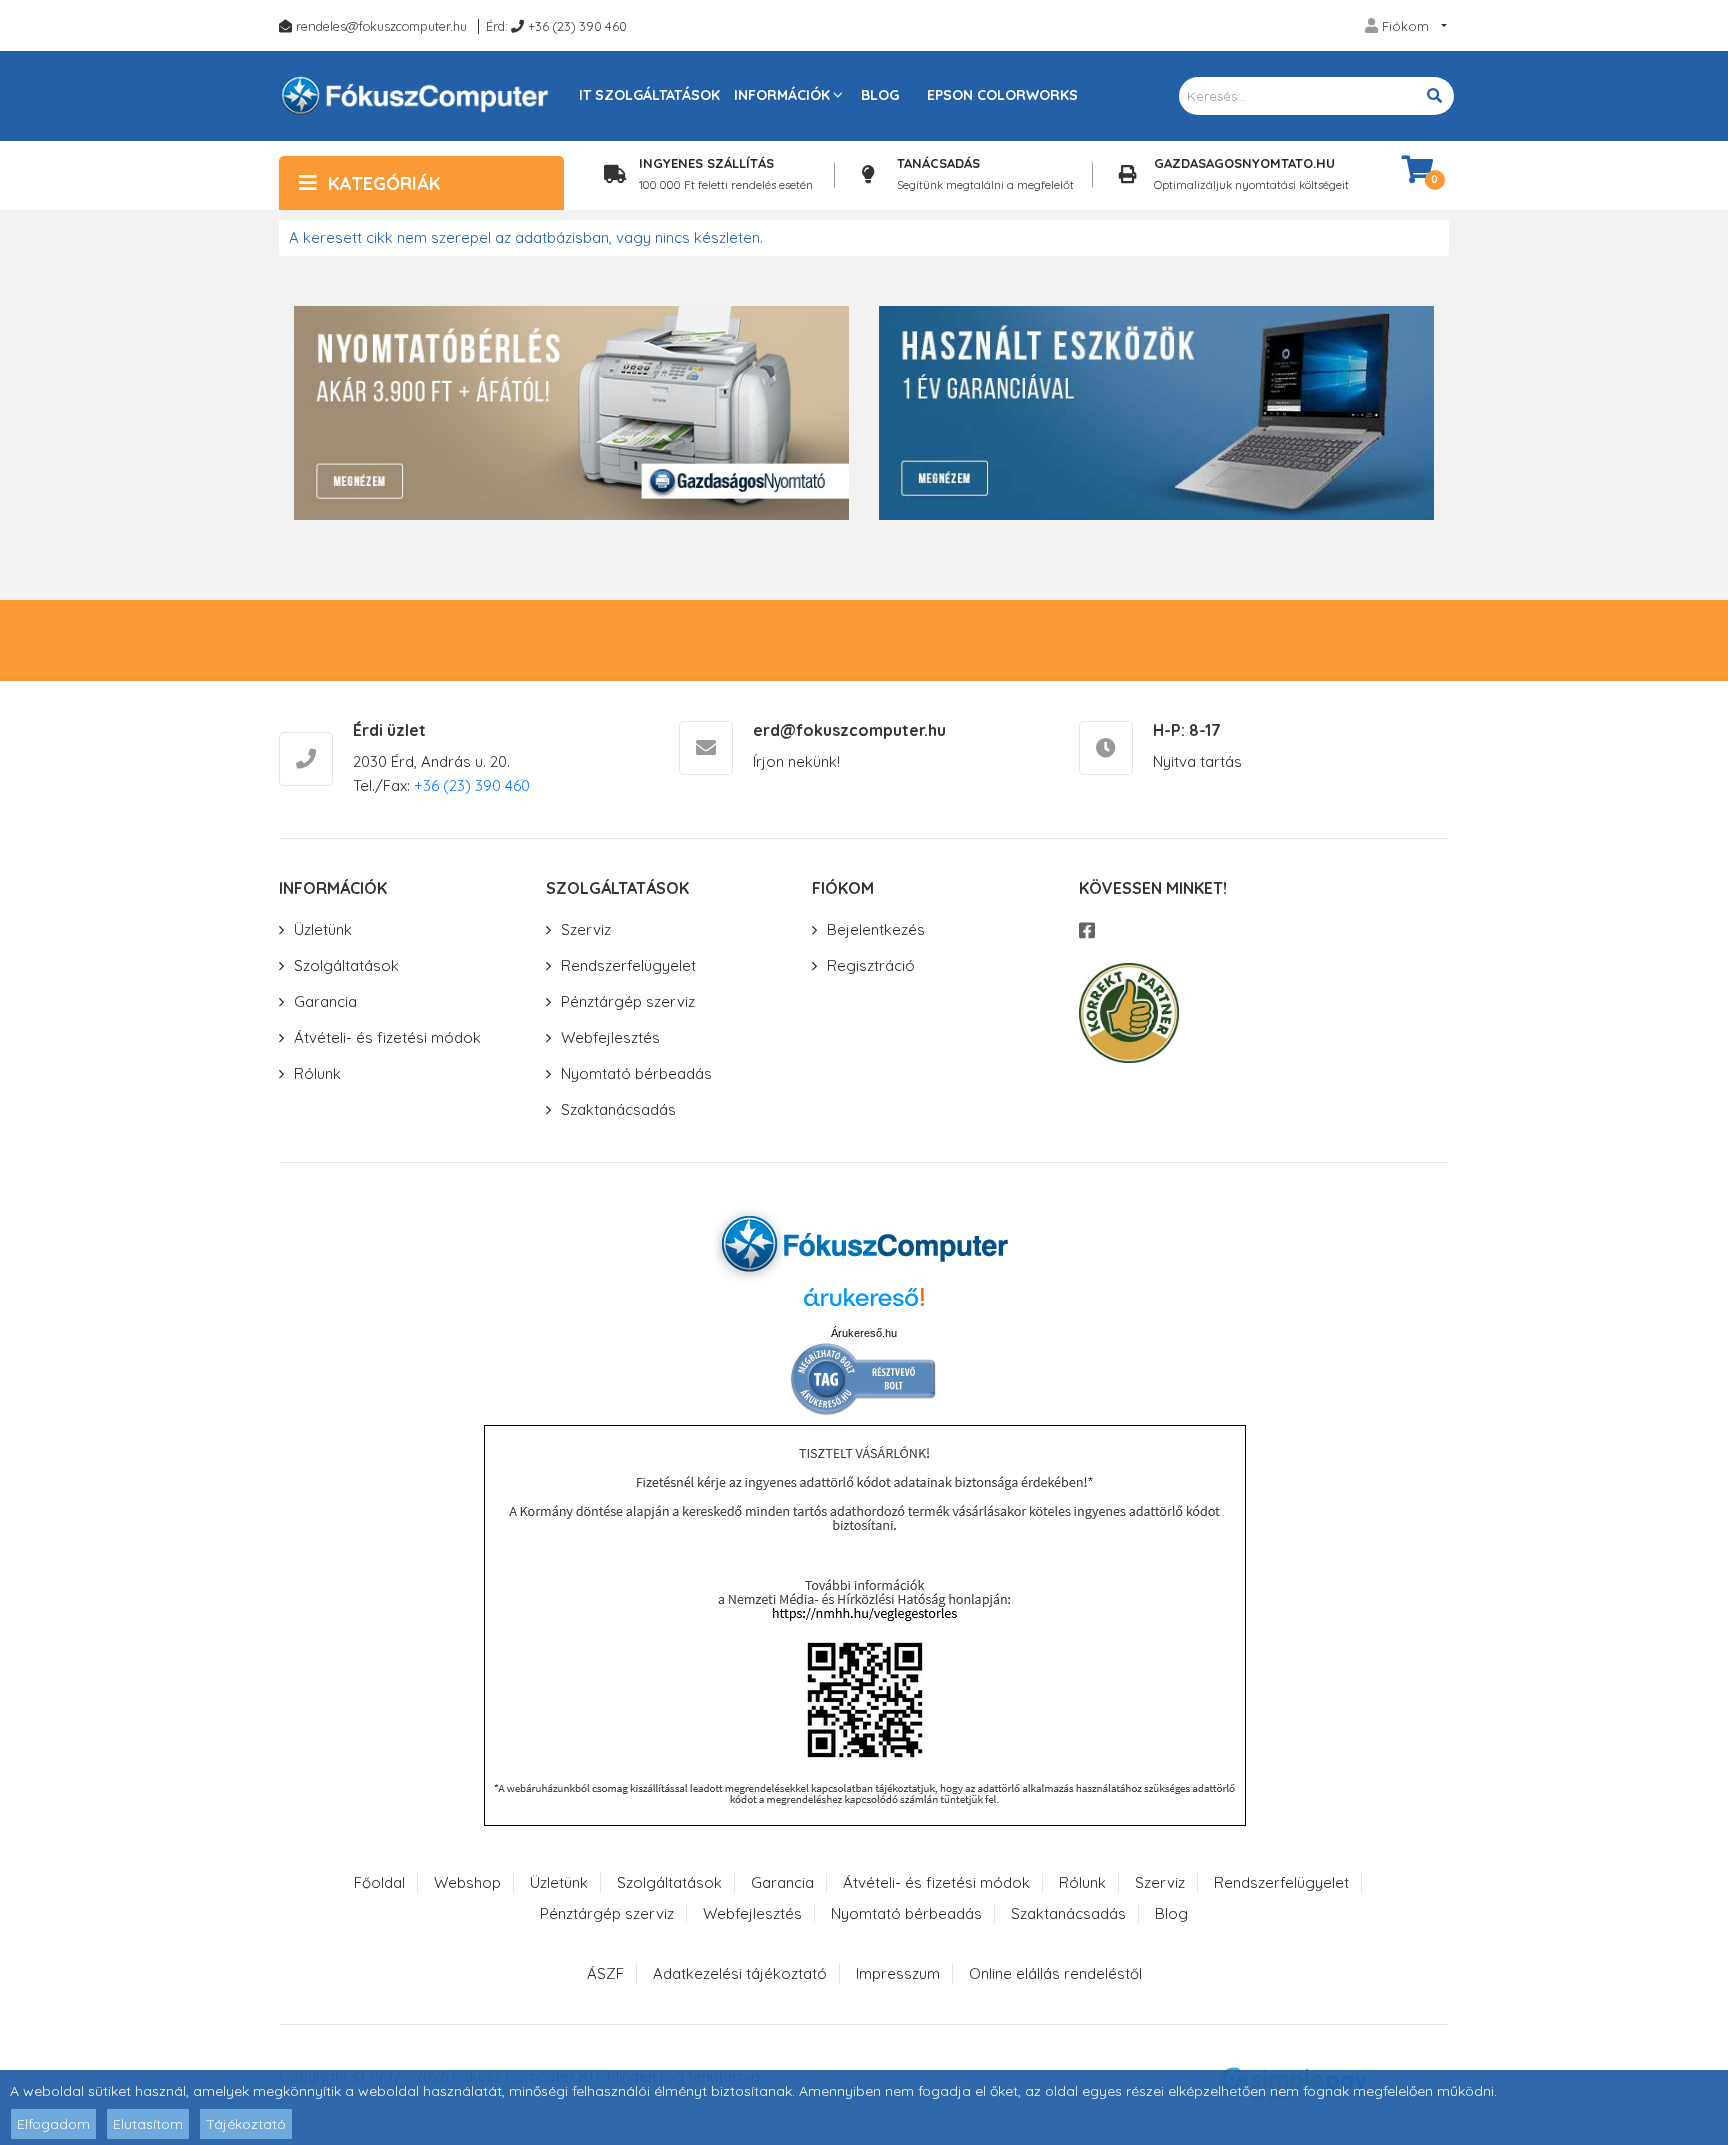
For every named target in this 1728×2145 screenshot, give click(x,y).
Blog (880, 95)
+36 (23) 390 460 (577, 26)
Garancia (325, 1001)
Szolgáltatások (346, 965)
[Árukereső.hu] (864, 1304)
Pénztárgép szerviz (628, 1001)
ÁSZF (605, 1973)
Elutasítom (148, 2124)
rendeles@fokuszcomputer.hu (381, 26)
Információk (782, 95)
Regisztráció (871, 965)
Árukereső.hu (864, 1333)
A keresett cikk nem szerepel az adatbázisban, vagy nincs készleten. (526, 237)
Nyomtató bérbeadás (636, 1073)
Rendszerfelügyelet (628, 965)
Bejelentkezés (876, 929)
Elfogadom (53, 2124)
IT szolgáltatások (649, 95)
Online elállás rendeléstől (1055, 1973)
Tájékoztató (246, 2124)
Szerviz (586, 929)
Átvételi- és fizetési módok (387, 1037)
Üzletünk (323, 929)
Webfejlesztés (610, 1037)
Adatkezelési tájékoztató (740, 1973)
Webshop (467, 1882)
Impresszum (898, 1973)
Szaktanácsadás (618, 1109)
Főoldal (379, 1882)
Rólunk (317, 1073)
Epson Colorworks (1002, 95)
